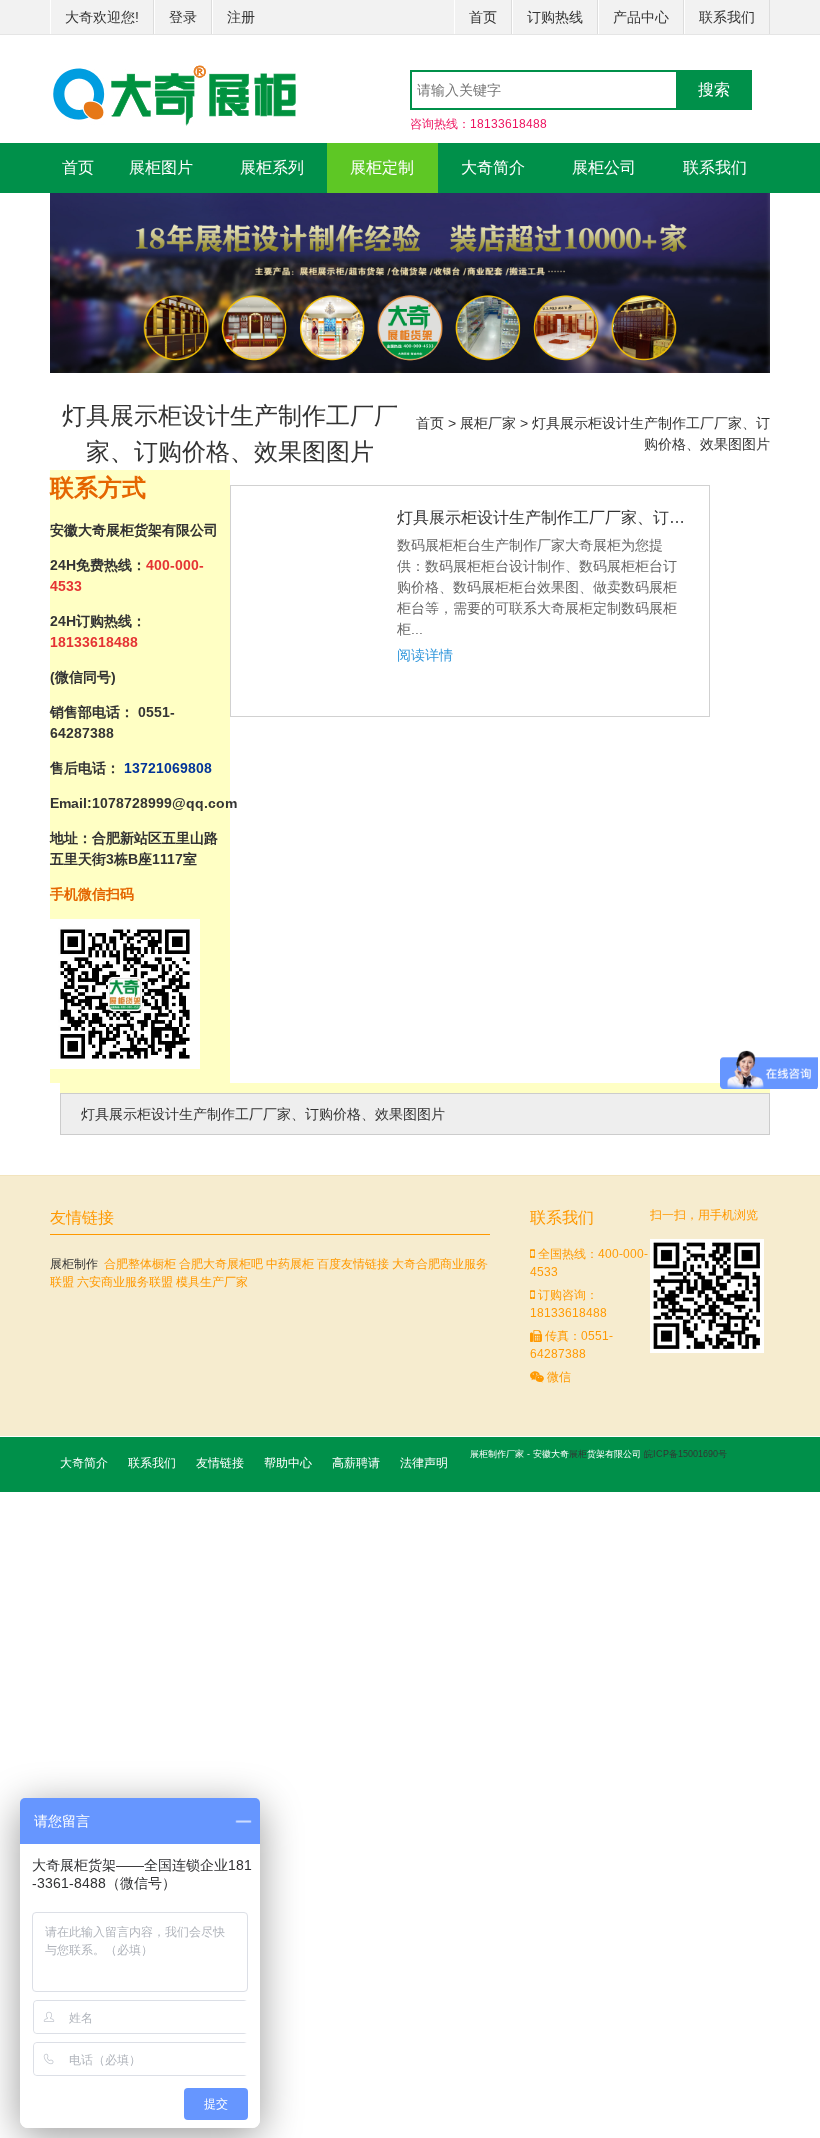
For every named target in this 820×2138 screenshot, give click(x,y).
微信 (557, 1377)
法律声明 (424, 1463)
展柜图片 (161, 167)
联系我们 (727, 17)
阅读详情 (425, 655)
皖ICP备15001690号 (685, 1454)
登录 (183, 17)
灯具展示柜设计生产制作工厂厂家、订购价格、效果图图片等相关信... (543, 517)
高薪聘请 (356, 1463)
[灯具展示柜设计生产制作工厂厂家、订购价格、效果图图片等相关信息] (316, 516)
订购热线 (555, 17)
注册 (241, 17)
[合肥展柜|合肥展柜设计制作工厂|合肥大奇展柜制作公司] (174, 88)
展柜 (578, 1454)
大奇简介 (493, 167)
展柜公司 (604, 167)
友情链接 (220, 1463)
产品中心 (641, 17)
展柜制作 (74, 1264)
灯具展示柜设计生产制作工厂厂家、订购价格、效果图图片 (263, 1114)
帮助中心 (288, 1463)
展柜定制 (382, 167)
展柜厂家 (488, 423)
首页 (483, 17)
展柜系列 (272, 167)
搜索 (714, 89)
